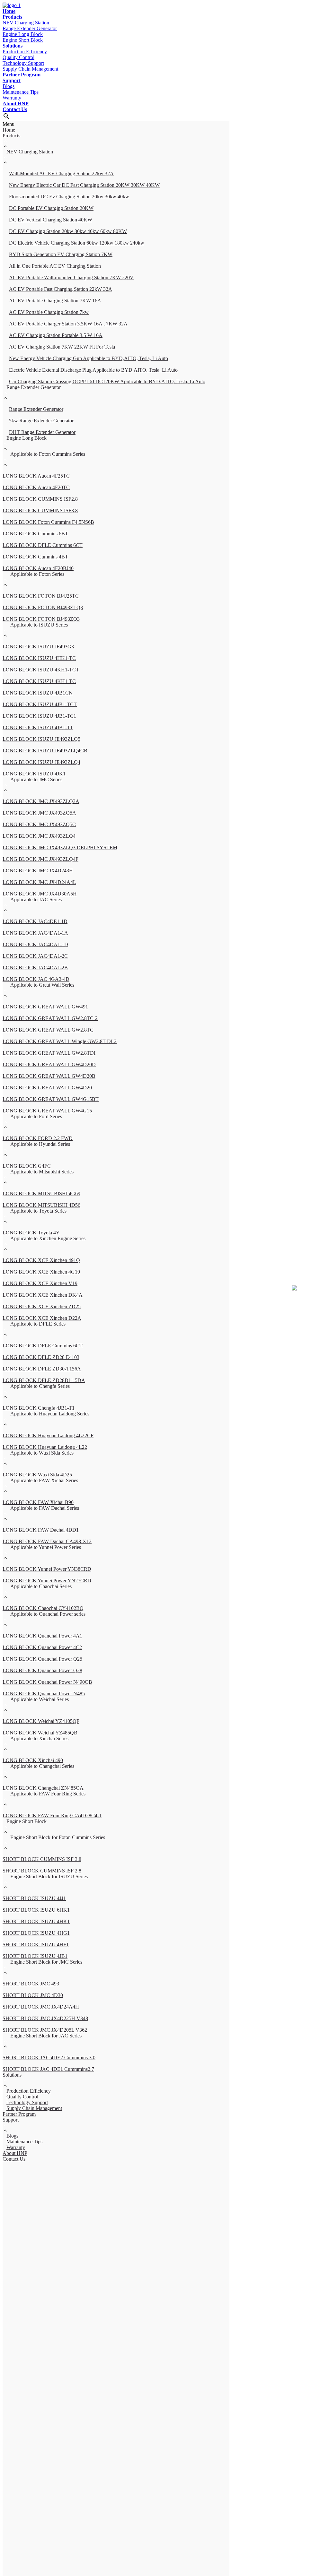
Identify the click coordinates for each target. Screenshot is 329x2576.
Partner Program (22, 75)
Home (9, 11)
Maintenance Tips (21, 92)
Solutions (13, 46)
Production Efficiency (25, 52)
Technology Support (23, 63)
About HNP (16, 104)
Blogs (9, 86)
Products (12, 17)
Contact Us (15, 109)
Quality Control (18, 57)
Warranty (12, 98)
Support (12, 80)
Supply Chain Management (30, 69)
